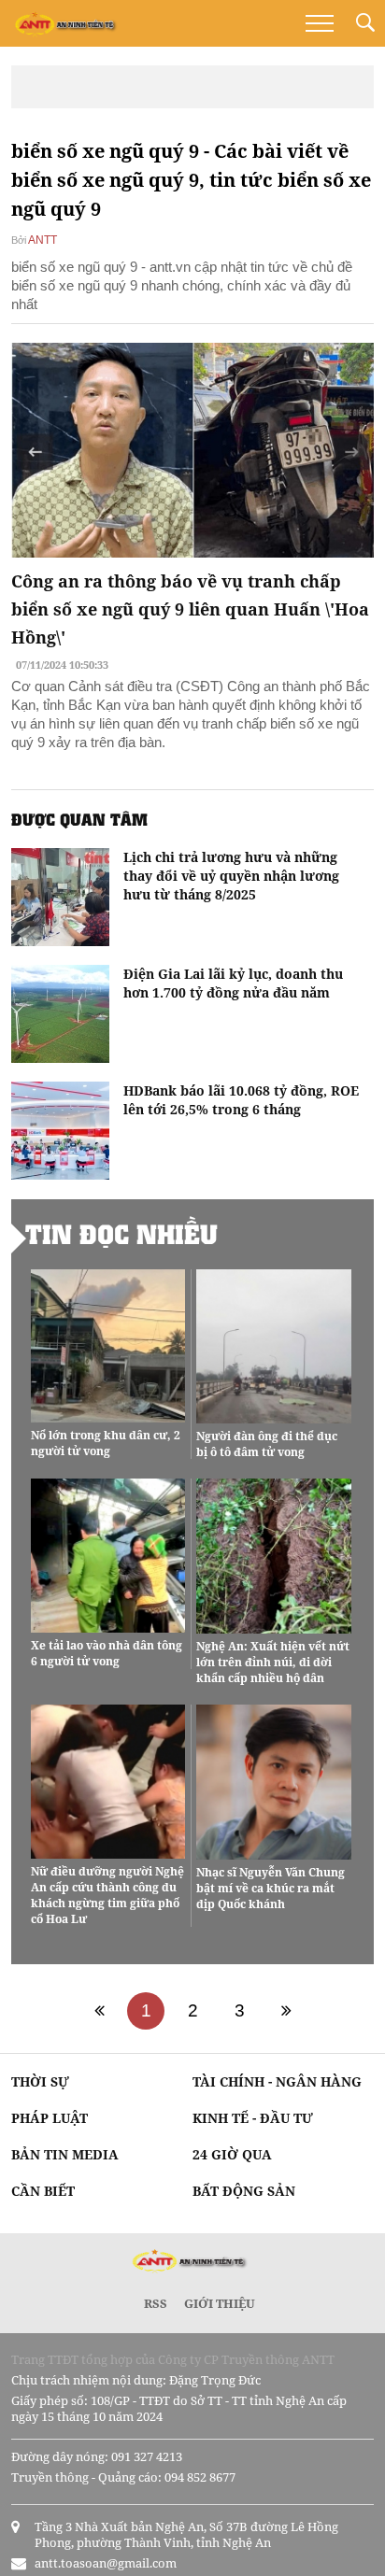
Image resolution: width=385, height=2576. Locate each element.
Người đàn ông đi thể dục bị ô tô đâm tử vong (267, 1444)
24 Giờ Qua (232, 2154)
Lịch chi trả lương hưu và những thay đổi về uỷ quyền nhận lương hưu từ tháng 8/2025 (231, 876)
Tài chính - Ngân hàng (277, 2081)
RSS (156, 2303)
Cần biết (43, 2191)
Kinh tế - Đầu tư (253, 2118)
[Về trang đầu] (99, 2011)
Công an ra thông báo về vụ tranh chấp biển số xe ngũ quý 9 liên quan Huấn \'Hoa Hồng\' (190, 609)
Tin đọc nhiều (121, 1234)
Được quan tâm (79, 819)
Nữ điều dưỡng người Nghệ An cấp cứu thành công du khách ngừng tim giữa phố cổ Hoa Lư (107, 1895)
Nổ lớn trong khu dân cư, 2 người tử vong (106, 1443)
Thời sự (40, 2081)
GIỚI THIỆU (220, 2303)
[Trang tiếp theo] (286, 2011)
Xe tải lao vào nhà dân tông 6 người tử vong (107, 1653)
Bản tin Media (65, 2154)
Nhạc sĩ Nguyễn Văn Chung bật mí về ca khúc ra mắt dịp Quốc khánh (271, 1888)
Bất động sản (244, 2191)
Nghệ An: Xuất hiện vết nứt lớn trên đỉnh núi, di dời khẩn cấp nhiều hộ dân (273, 1662)
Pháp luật (50, 2118)
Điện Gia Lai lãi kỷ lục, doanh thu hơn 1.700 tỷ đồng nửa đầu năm (233, 983)
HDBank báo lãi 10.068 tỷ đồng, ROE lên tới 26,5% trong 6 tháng (241, 1100)
